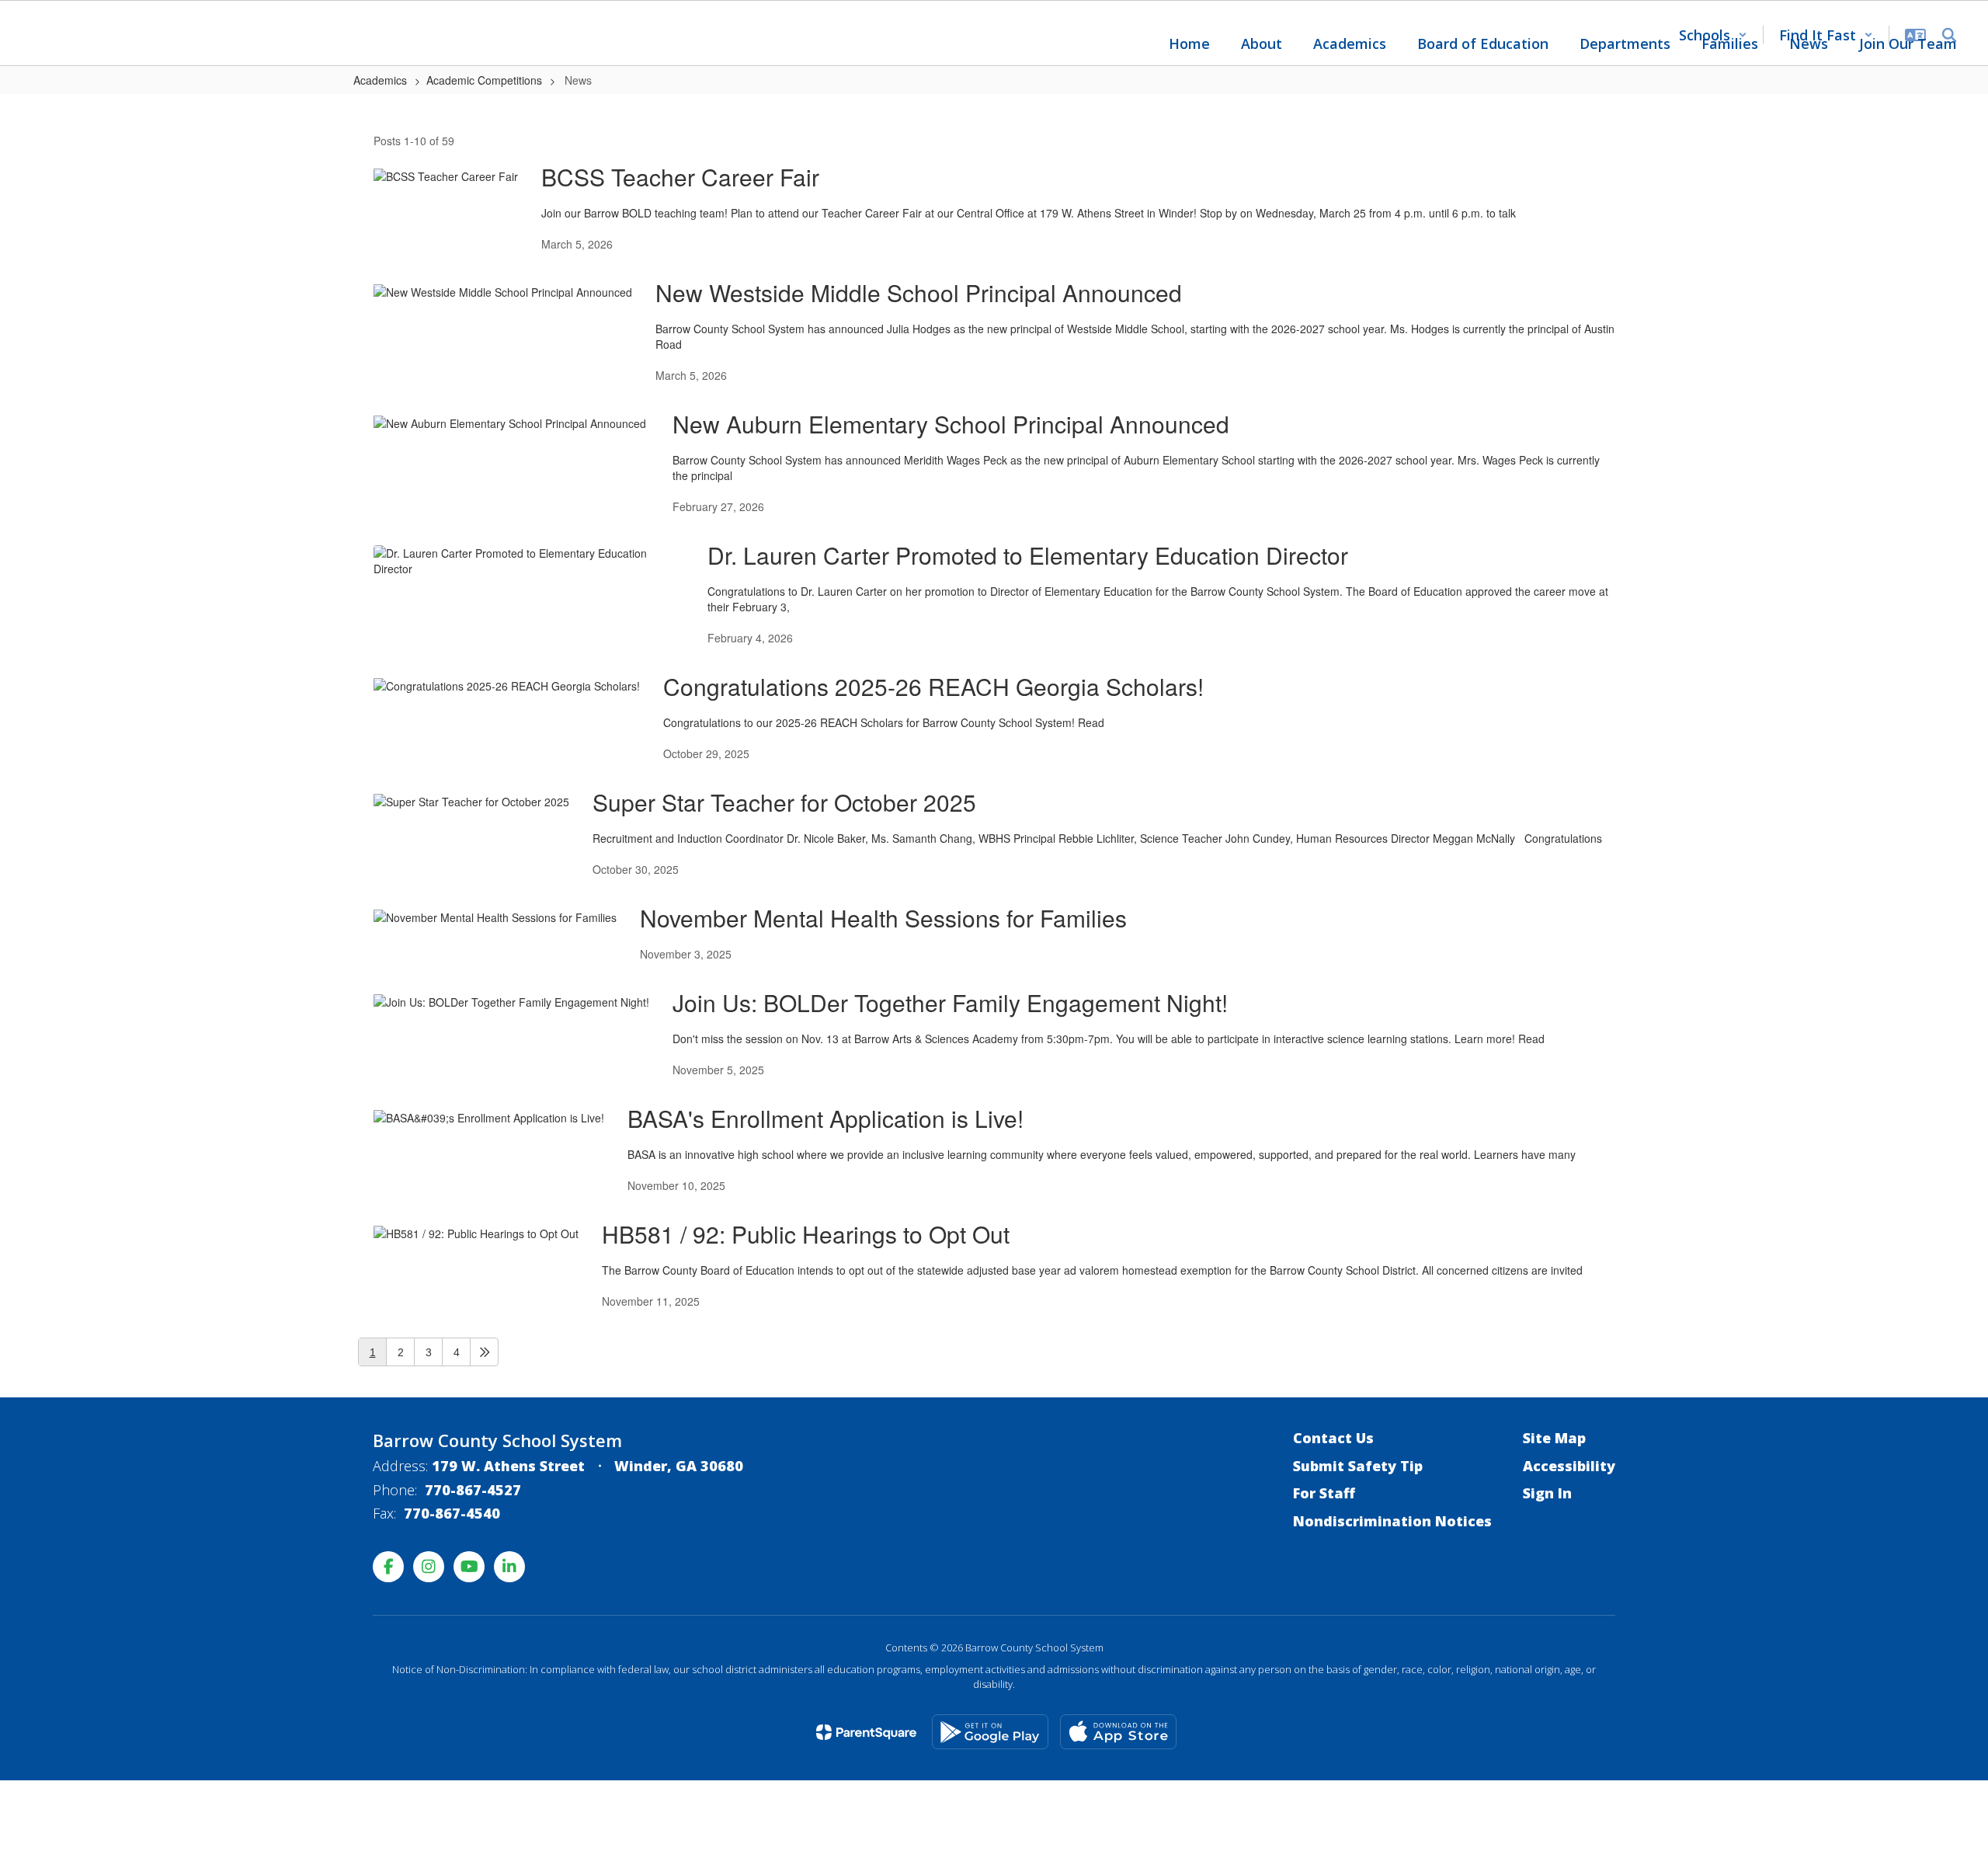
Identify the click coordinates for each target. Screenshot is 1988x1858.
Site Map (1554, 1438)
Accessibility (1569, 1466)
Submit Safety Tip (1358, 1466)
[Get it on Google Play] (990, 1732)
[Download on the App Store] (1118, 1732)
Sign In (1547, 1493)
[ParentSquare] (866, 1732)
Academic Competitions (484, 80)
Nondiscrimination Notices (1392, 1521)
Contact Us (1333, 1438)
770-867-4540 (452, 1513)
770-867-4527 (473, 1490)
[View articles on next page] (484, 1352)
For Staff (1324, 1493)
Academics (380, 80)
